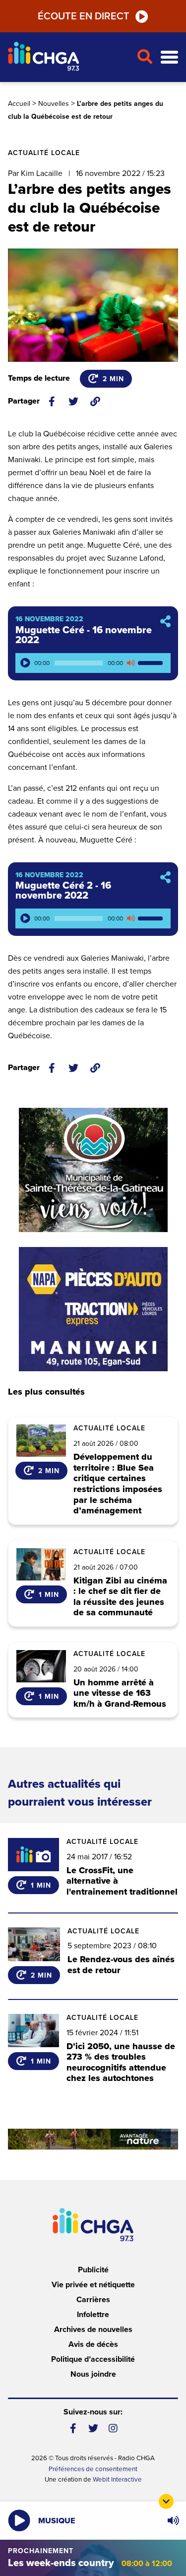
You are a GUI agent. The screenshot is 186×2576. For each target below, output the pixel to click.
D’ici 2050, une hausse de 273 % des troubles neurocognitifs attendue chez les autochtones (121, 2062)
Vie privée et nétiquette (93, 2285)
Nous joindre (93, 2374)
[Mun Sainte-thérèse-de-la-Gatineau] (93, 1170)
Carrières (93, 2300)
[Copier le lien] (95, 402)
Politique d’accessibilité (93, 2359)
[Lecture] (25, 663)
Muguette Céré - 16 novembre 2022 (84, 635)
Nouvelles (54, 104)
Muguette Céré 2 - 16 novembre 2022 (63, 891)
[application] (93, 663)
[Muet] (130, 663)
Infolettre (93, 2315)
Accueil (19, 104)
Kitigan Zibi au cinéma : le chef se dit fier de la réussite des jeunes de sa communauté (120, 1597)
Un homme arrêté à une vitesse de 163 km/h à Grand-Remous (120, 1694)
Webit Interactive (117, 2480)
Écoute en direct (84, 16)
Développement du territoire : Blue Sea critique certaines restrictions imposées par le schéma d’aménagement (118, 1484)
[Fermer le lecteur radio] (166, 2501)
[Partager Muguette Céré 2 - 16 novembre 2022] (165, 878)
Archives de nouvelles (93, 2329)
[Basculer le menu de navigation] (169, 57)
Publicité (93, 2270)
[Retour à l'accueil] (68, 57)
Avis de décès (93, 2344)
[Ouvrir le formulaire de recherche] (145, 57)
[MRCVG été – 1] (93, 2139)
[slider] (152, 663)
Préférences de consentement (93, 2469)
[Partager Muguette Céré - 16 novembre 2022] (165, 622)
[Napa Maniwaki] (93, 1309)
